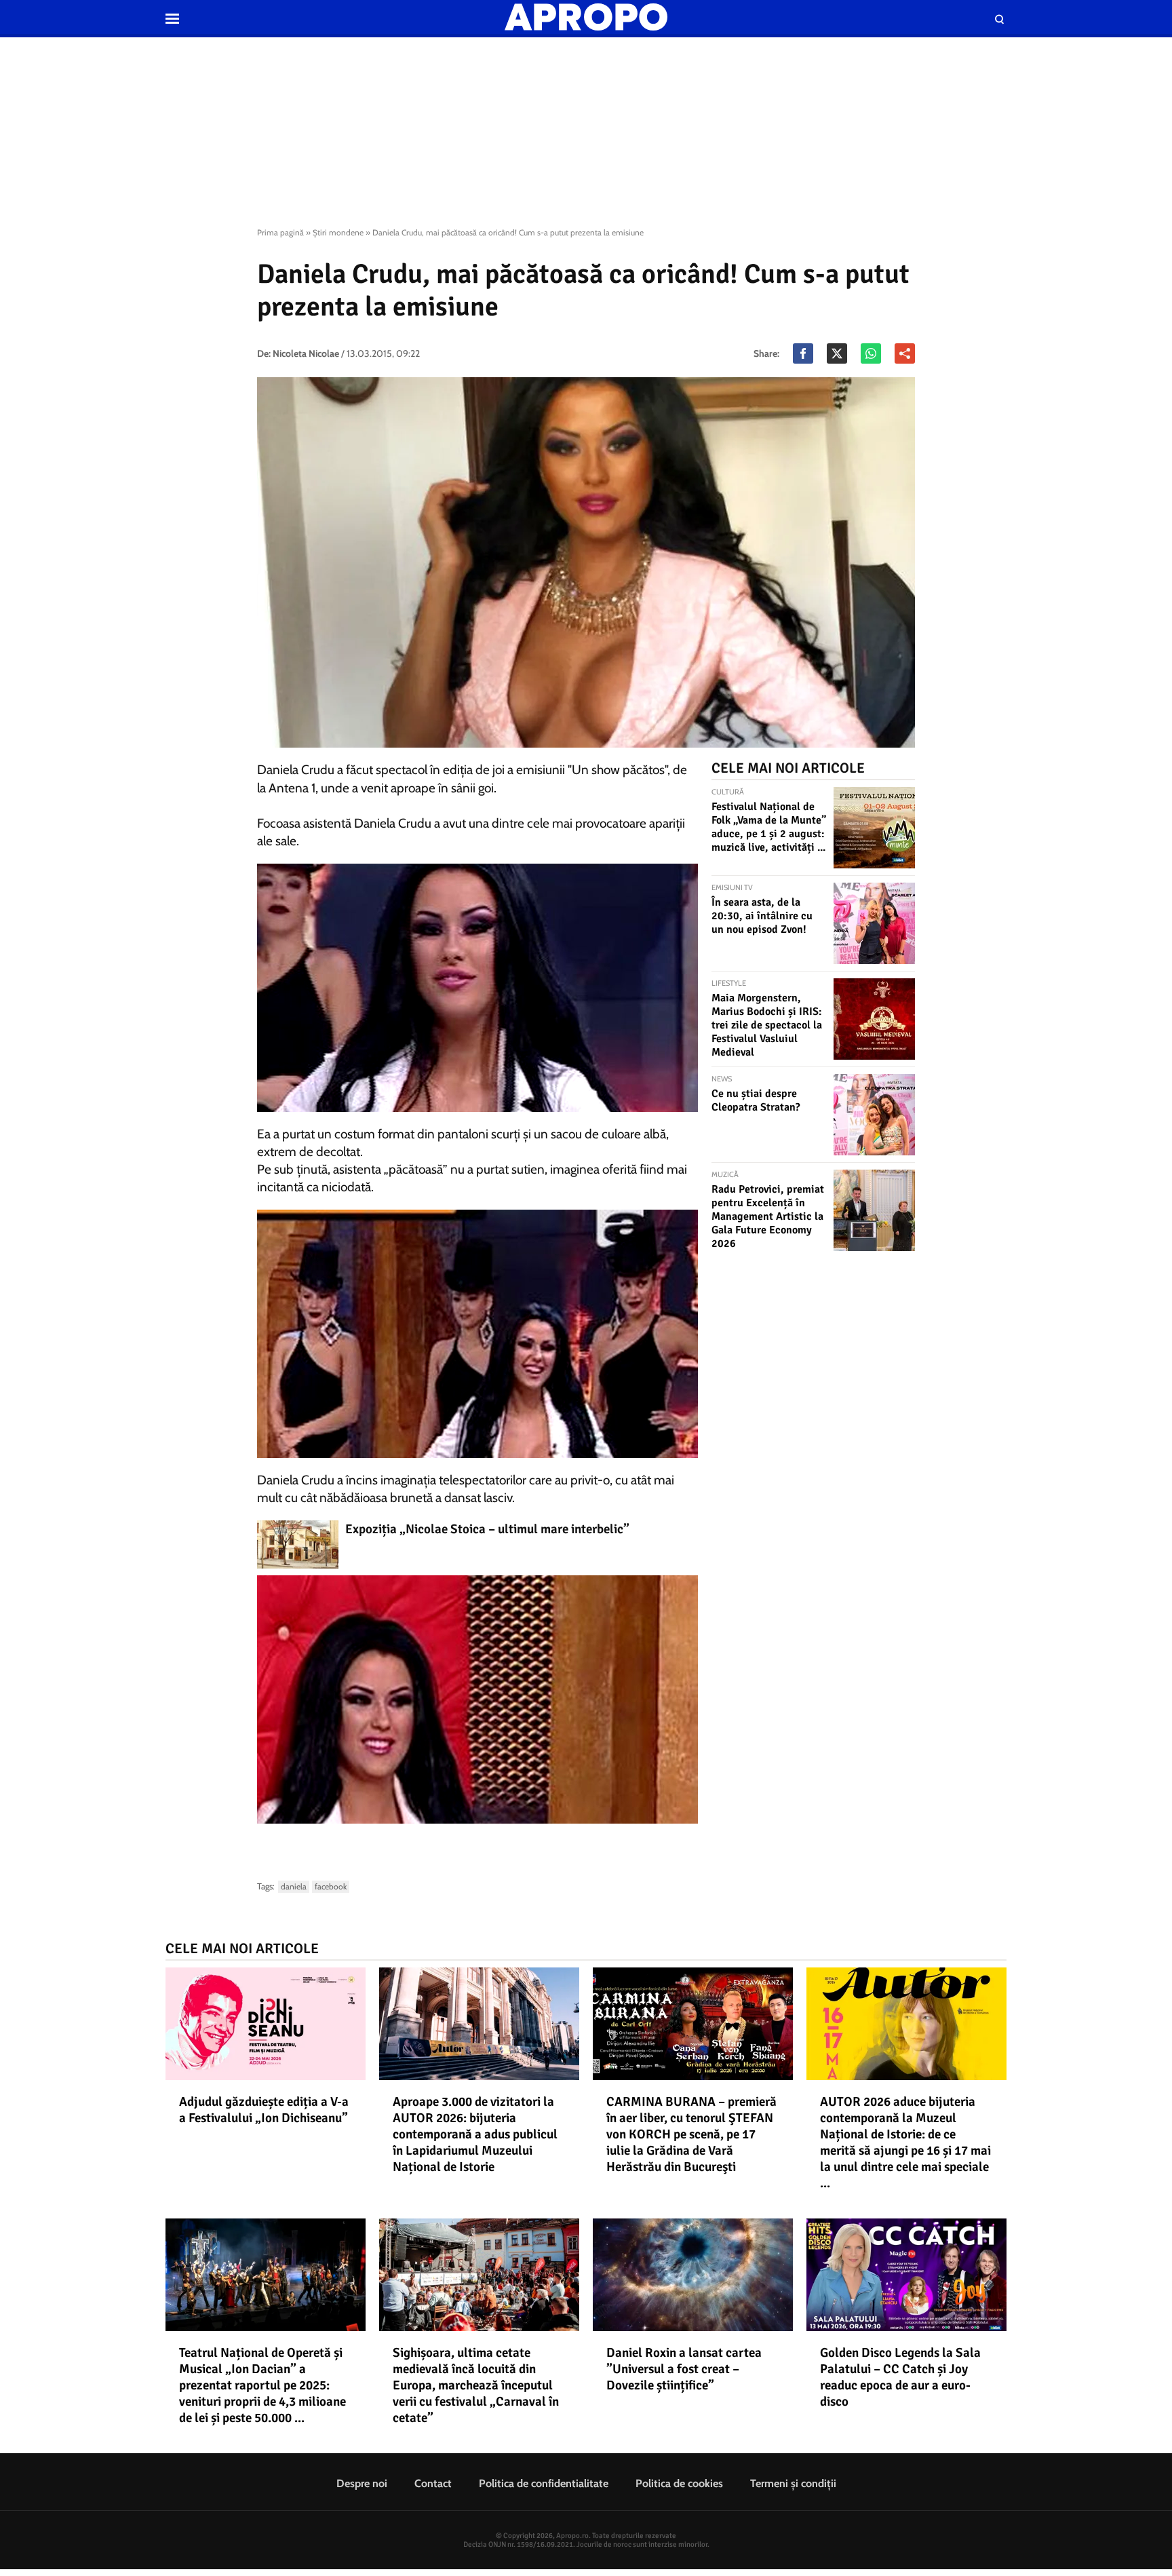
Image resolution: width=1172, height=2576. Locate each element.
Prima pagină (280, 232)
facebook (331, 1886)
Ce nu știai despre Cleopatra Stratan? (756, 1100)
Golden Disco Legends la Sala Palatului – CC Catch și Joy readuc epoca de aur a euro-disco (900, 2377)
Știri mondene (338, 232)
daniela (294, 1886)
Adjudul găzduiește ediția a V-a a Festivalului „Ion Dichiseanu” (264, 2110)
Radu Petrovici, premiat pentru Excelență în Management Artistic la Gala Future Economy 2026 (768, 1216)
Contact (433, 2483)
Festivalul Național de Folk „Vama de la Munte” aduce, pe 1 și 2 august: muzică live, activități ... (769, 827)
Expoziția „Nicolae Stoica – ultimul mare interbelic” (487, 1529)
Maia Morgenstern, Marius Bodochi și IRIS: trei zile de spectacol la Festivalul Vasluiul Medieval (767, 1025)
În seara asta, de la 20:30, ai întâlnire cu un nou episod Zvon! (762, 916)
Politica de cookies (679, 2483)
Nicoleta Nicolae (306, 353)
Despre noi (362, 2483)
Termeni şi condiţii (793, 2483)
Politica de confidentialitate (544, 2483)
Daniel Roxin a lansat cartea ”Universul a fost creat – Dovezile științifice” (684, 2369)
